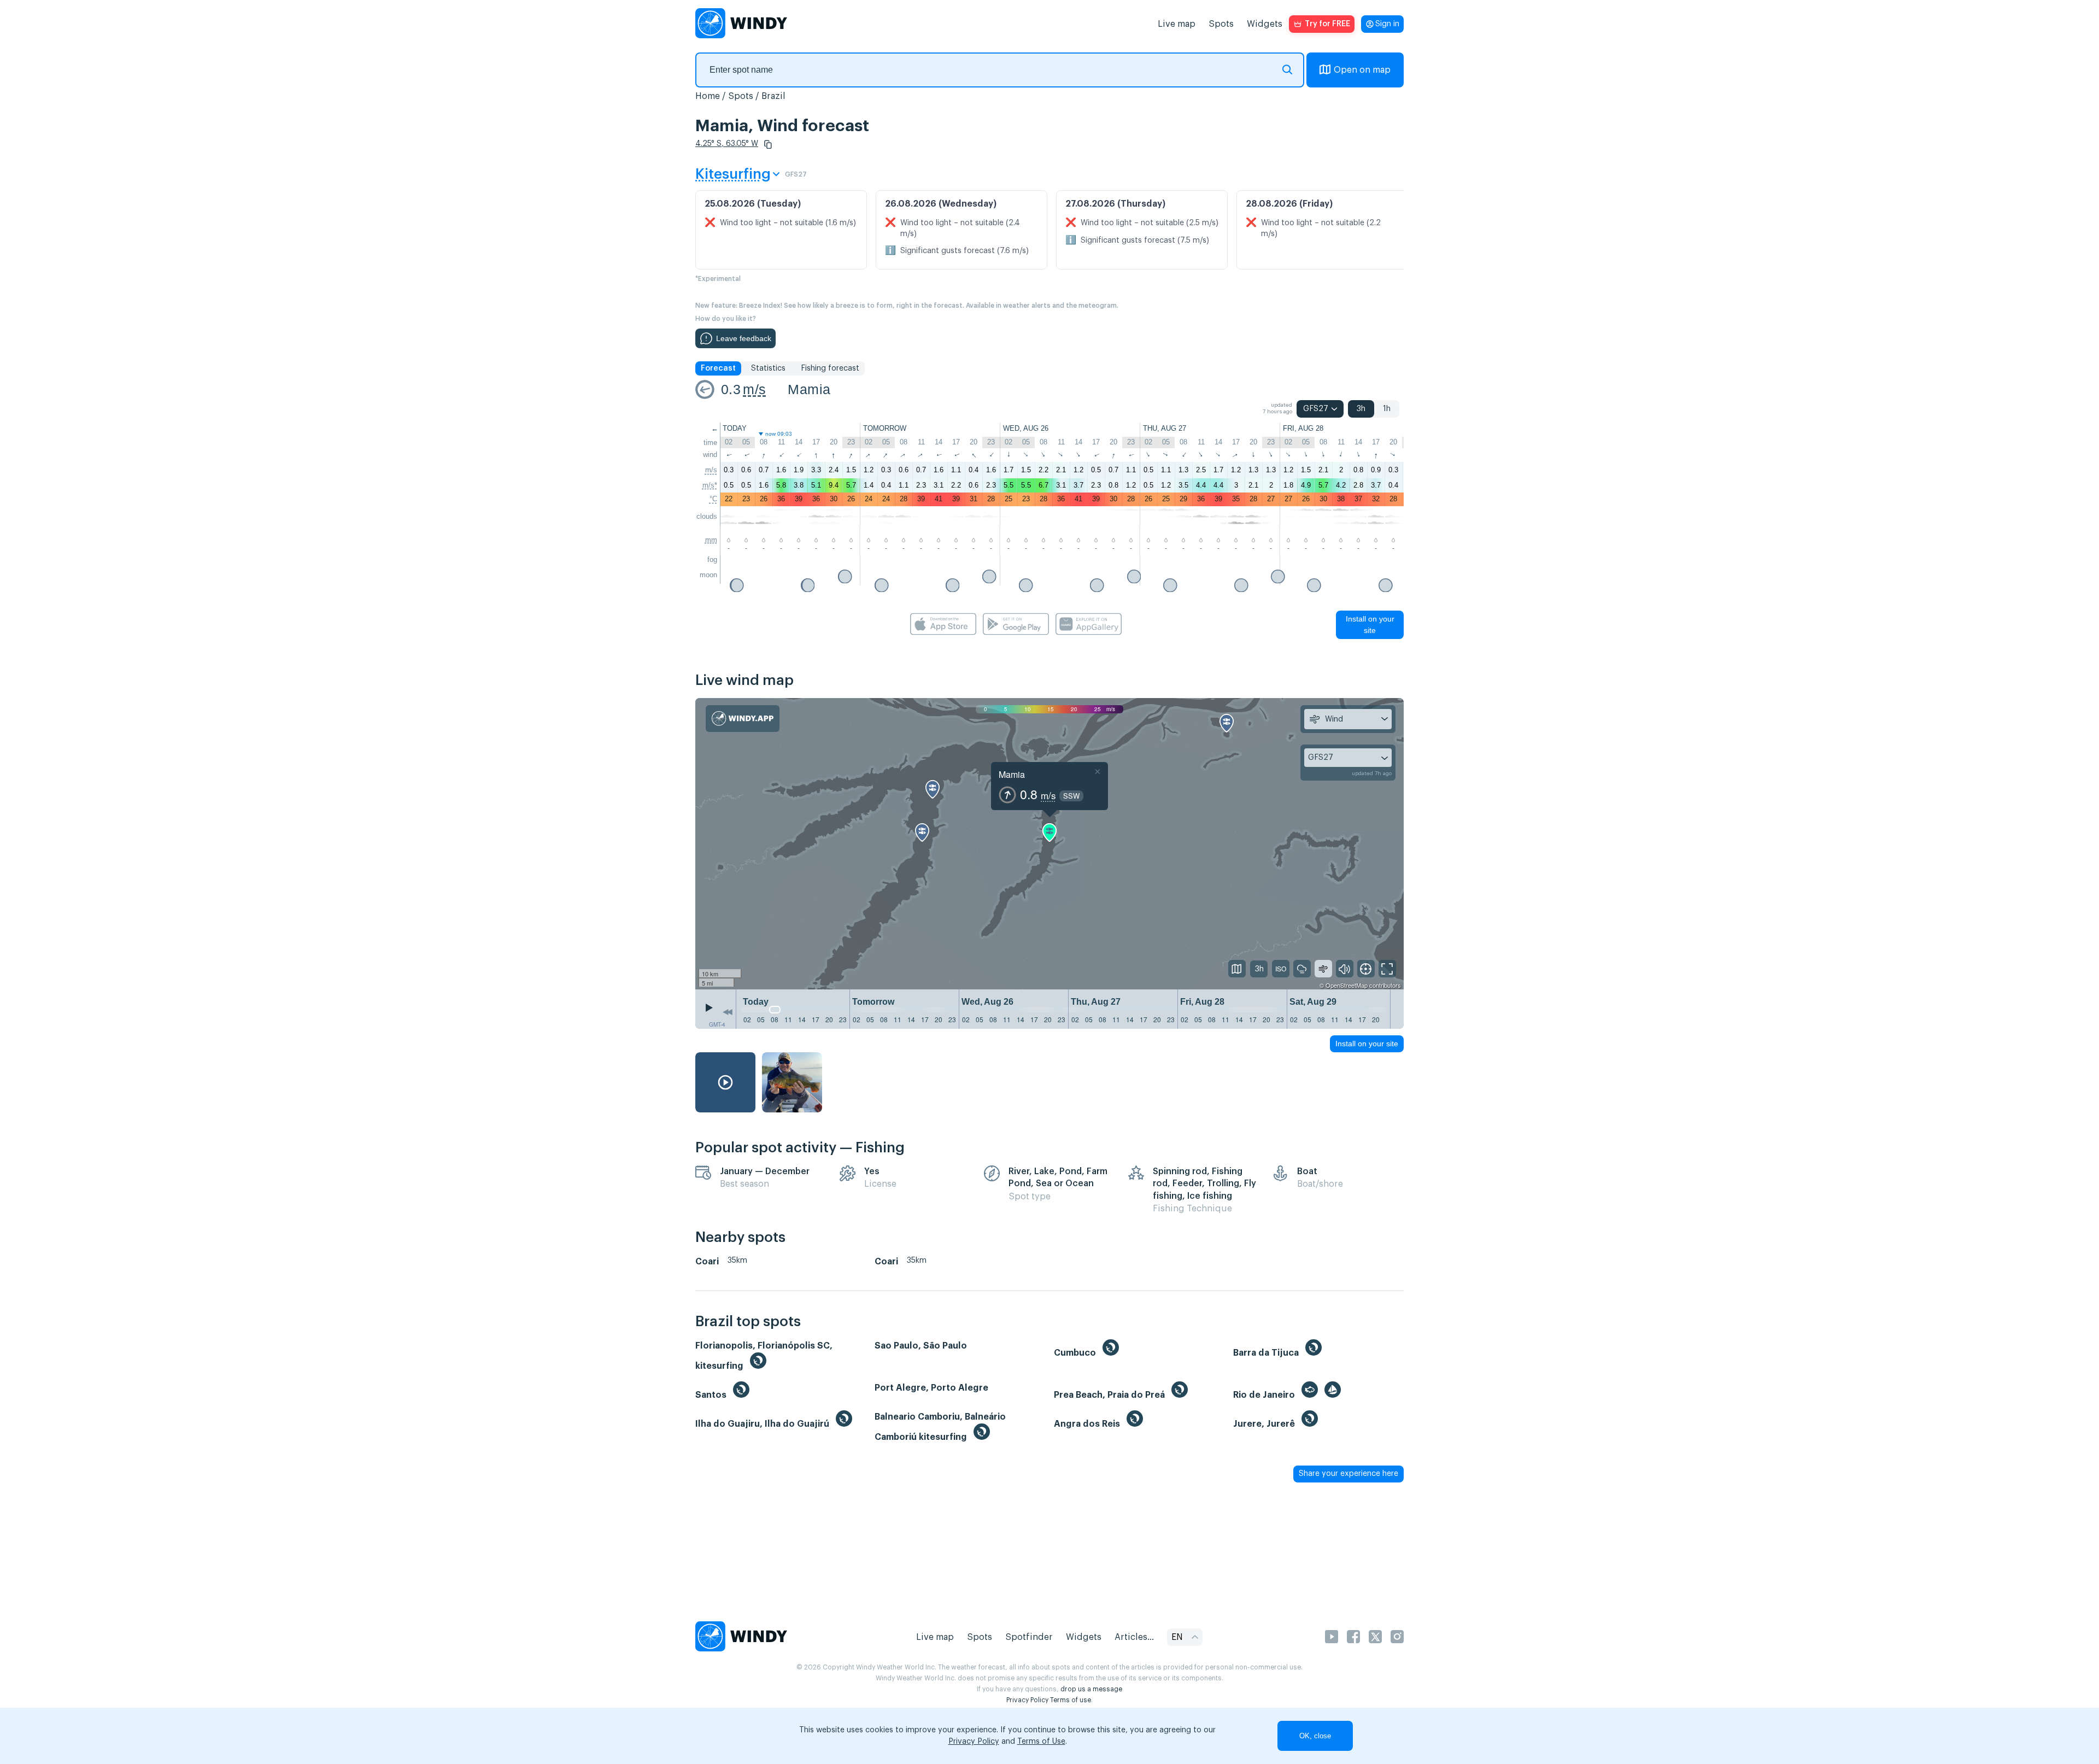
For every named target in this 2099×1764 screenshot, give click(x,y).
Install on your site (1370, 625)
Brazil (773, 96)
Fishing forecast (830, 368)
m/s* (710, 485)
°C (713, 499)
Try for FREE (1327, 24)
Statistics (768, 368)
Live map (1177, 24)
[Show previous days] (728, 1012)
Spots (1221, 24)
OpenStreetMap (1347, 985)
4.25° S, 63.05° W (727, 144)
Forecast (718, 368)
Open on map (1362, 70)
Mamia (809, 389)
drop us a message (1091, 1689)
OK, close (1315, 1736)
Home (708, 96)
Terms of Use (1041, 1742)
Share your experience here (1348, 1474)
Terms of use (1071, 1700)
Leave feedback (744, 338)
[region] (1049, 844)
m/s (754, 389)
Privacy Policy (1027, 1700)
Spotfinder (1029, 1637)
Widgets (1265, 24)
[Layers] (1237, 969)
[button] (768, 144)
